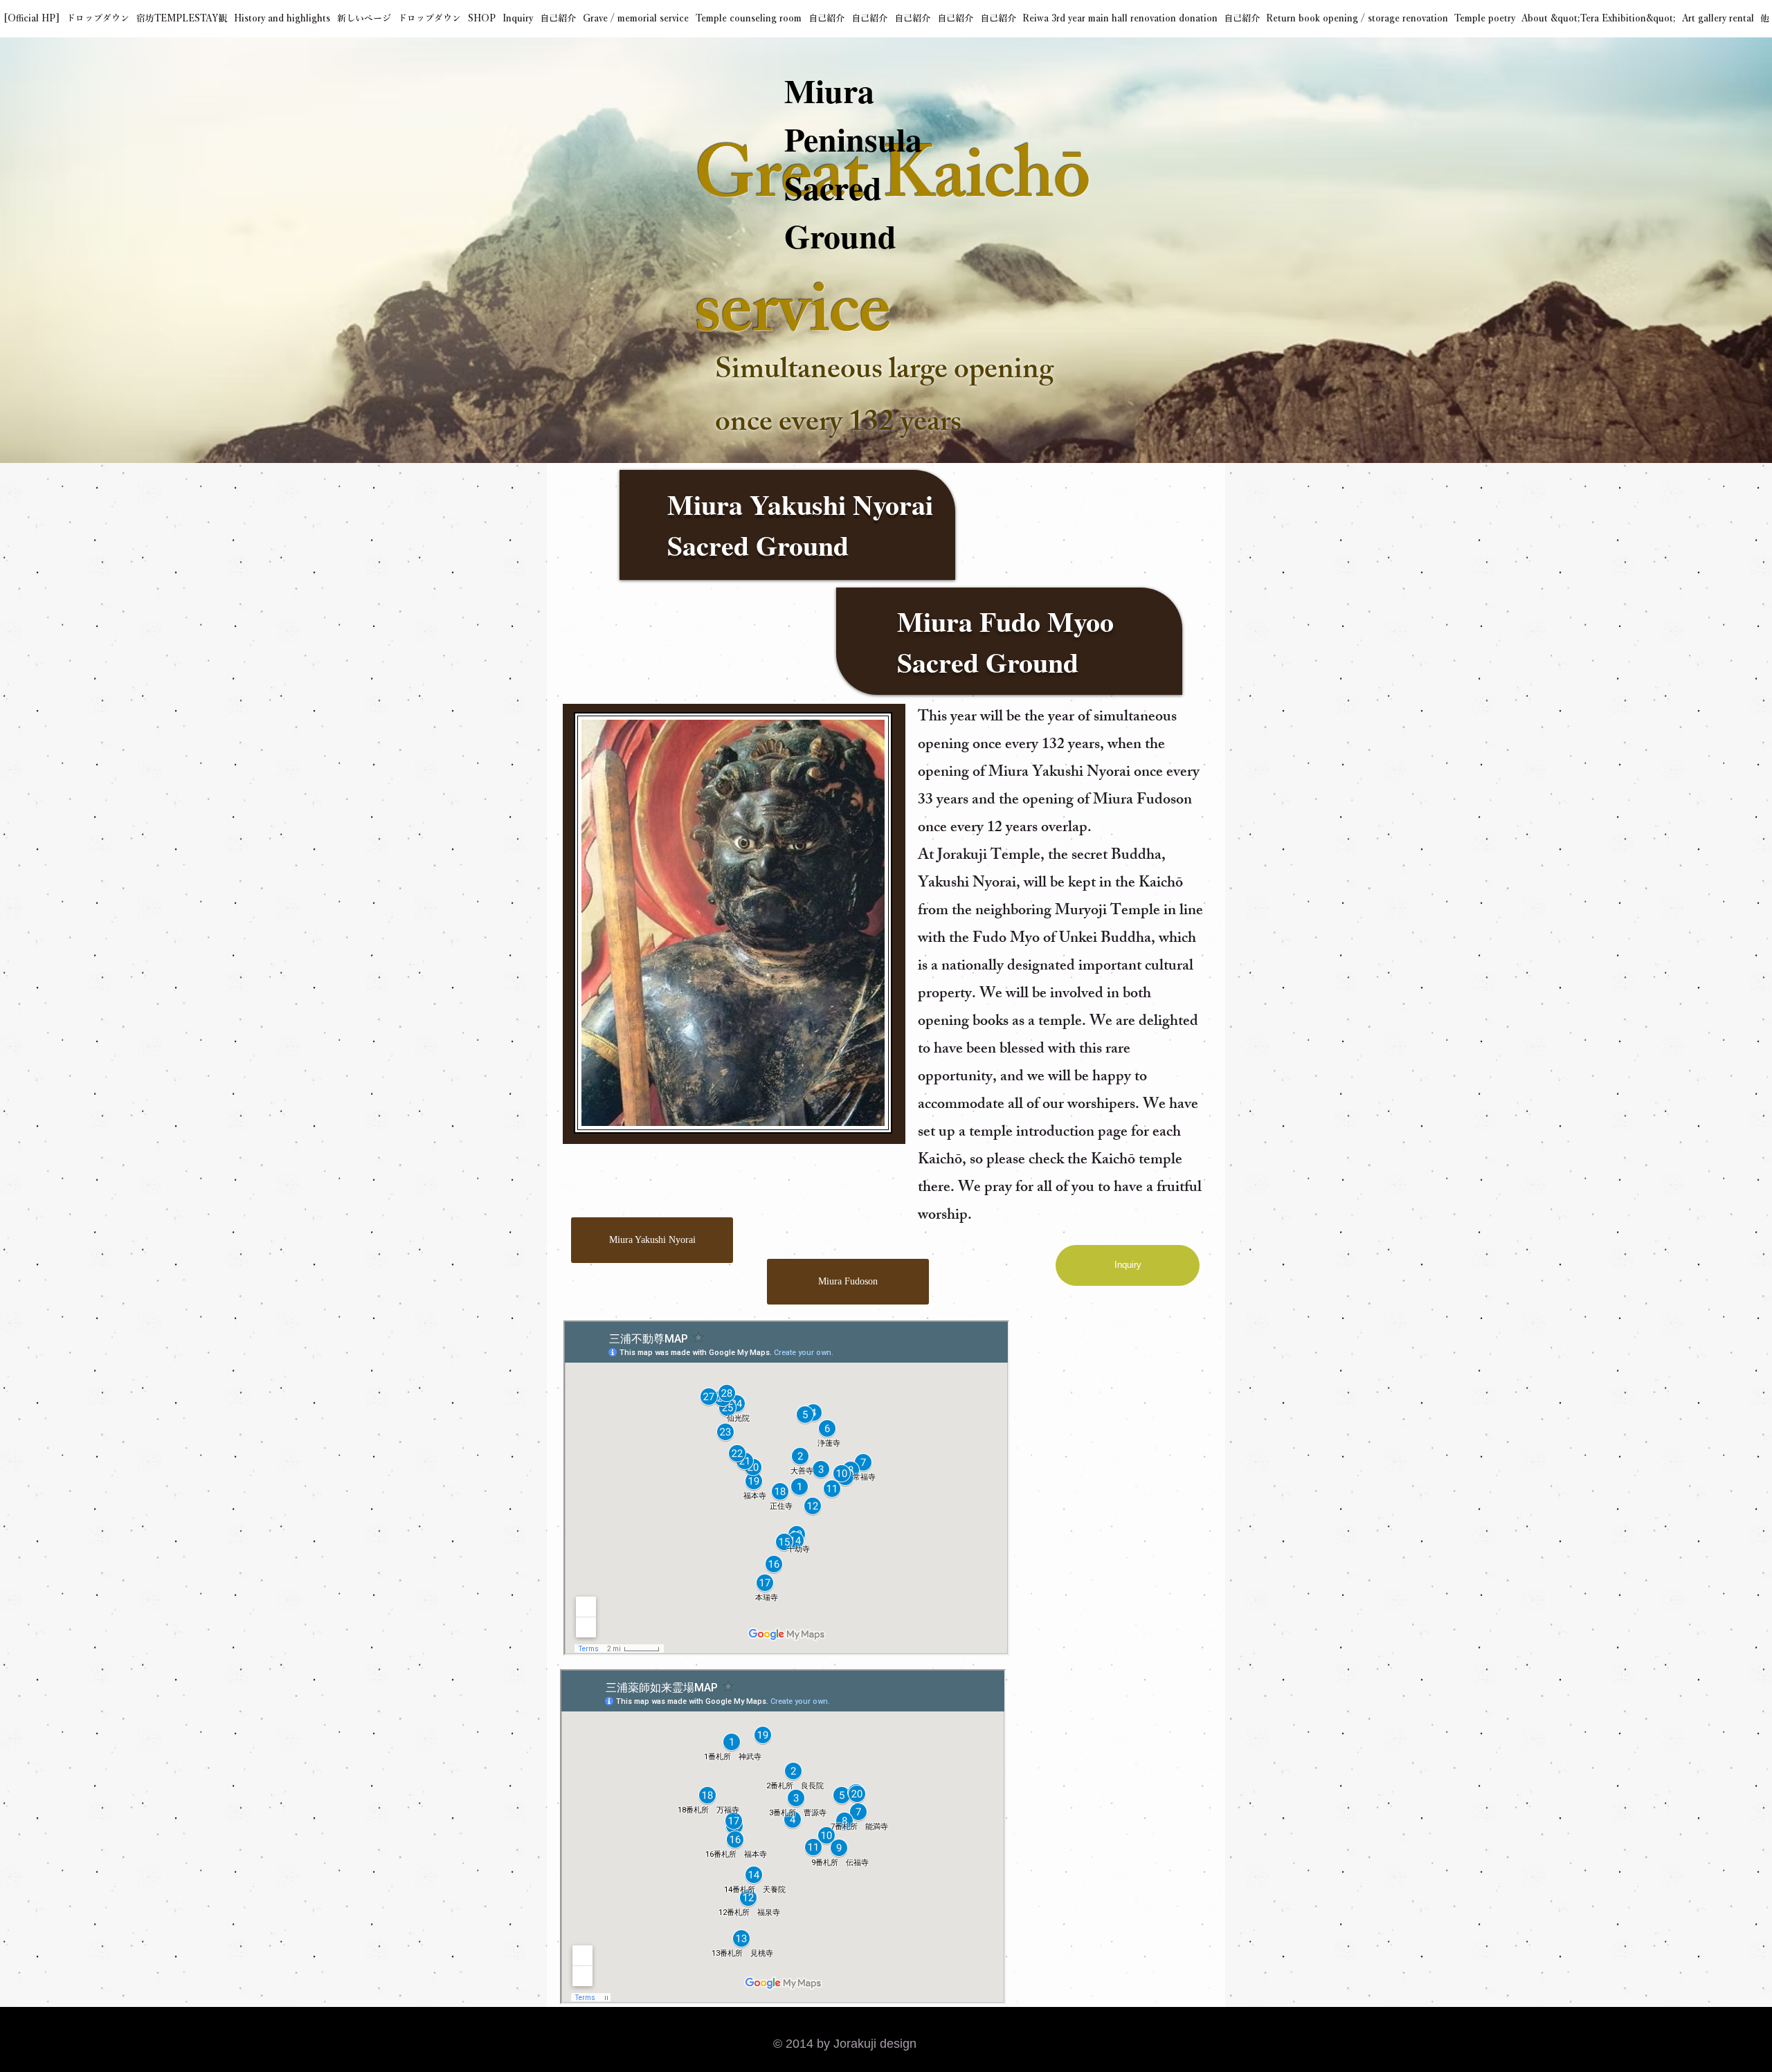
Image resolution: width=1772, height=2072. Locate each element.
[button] (98, 19)
